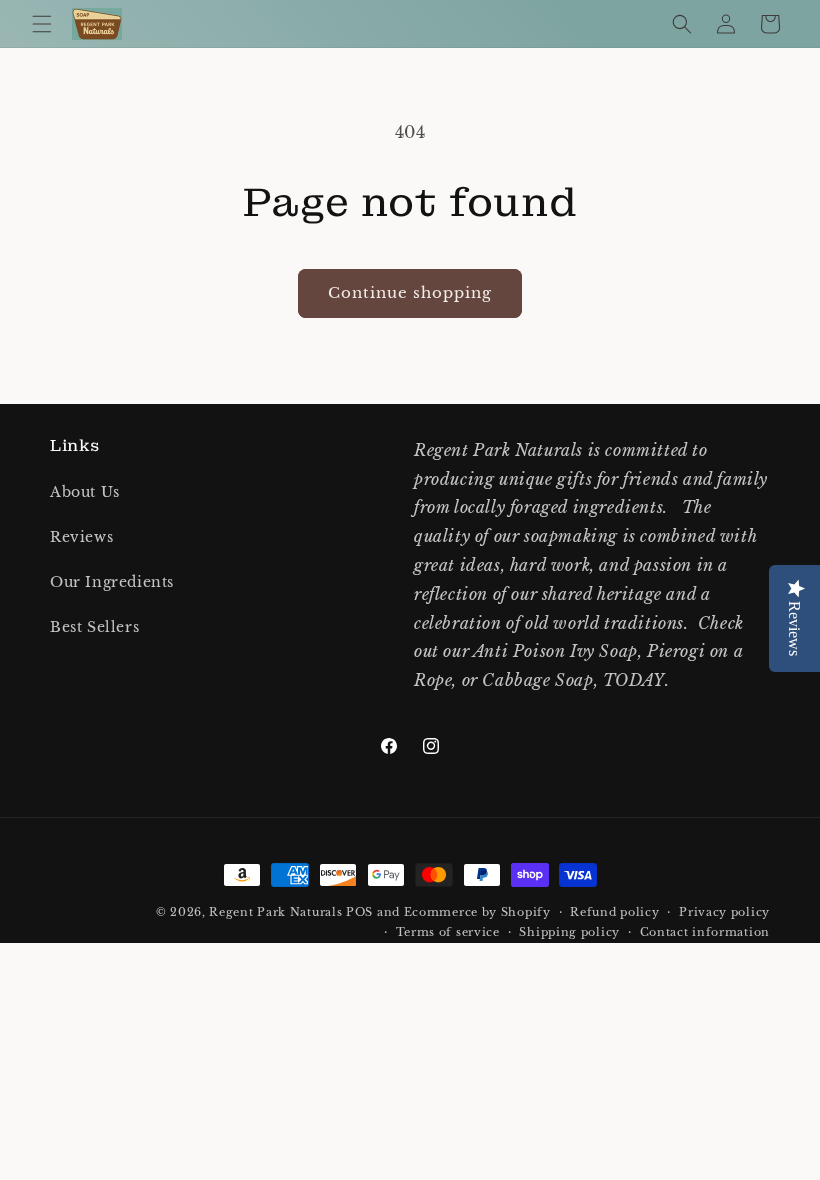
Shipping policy (569, 932)
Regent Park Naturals (275, 912)
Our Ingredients (112, 582)
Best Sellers (94, 627)
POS (359, 912)
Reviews (81, 537)
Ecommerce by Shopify (477, 912)
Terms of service (448, 932)
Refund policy (614, 912)
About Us (85, 492)
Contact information (705, 932)
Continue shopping (410, 292)
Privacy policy (724, 912)
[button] (42, 24)
